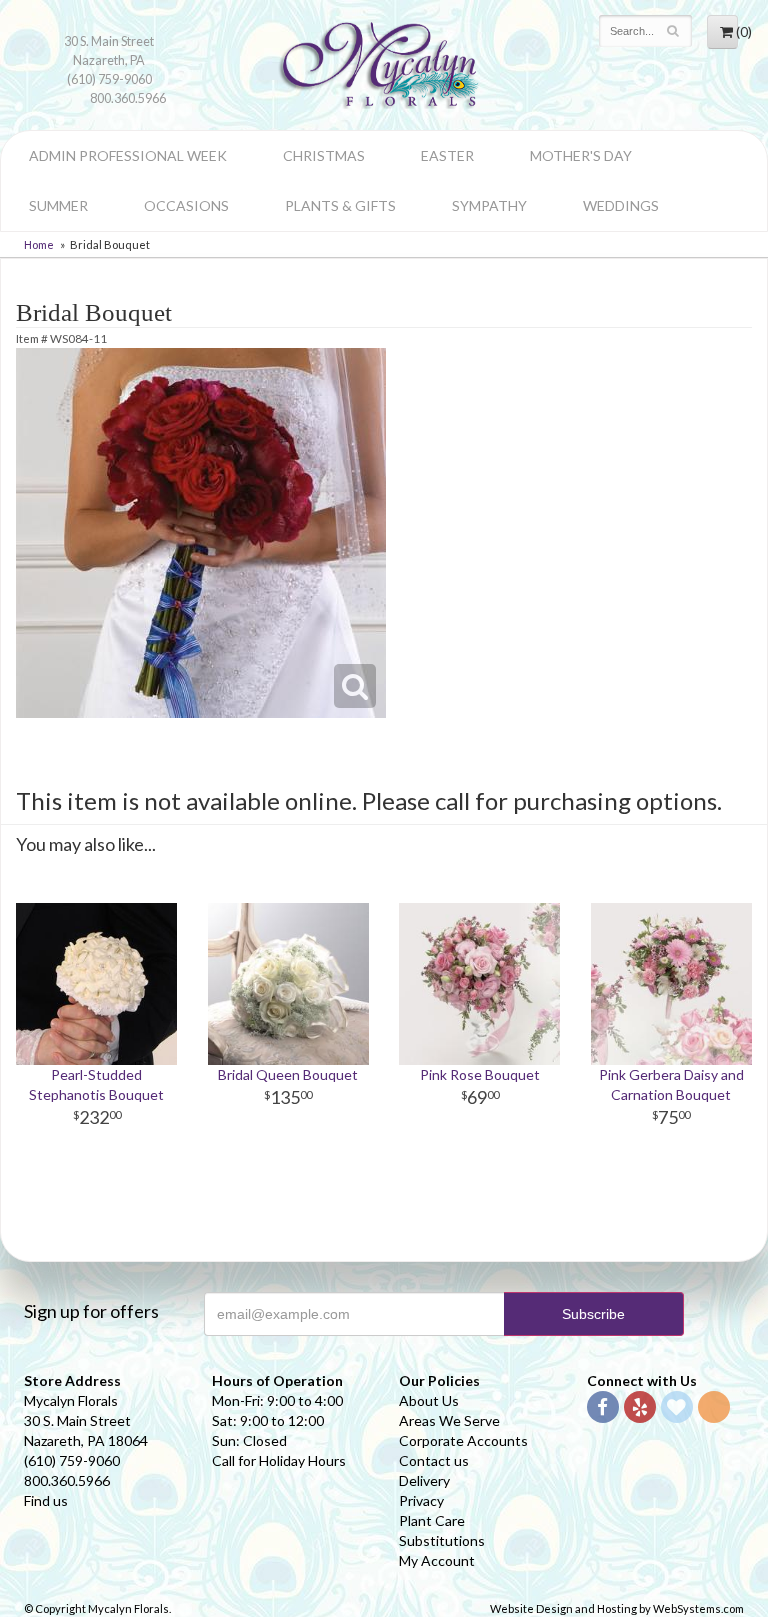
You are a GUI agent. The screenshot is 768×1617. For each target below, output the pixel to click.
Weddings (621, 205)
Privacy (421, 1500)
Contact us (434, 1460)
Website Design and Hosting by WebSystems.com (617, 1608)
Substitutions (442, 1540)
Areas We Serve (449, 1420)
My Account (437, 1560)
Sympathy (489, 205)
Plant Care (432, 1520)
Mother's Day (581, 155)
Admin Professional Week (128, 155)
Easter (447, 155)
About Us (429, 1400)
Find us (46, 1500)
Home (39, 244)
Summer (58, 205)
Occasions (186, 205)
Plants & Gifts (340, 205)
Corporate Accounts (463, 1440)
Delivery (424, 1480)
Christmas (324, 155)
